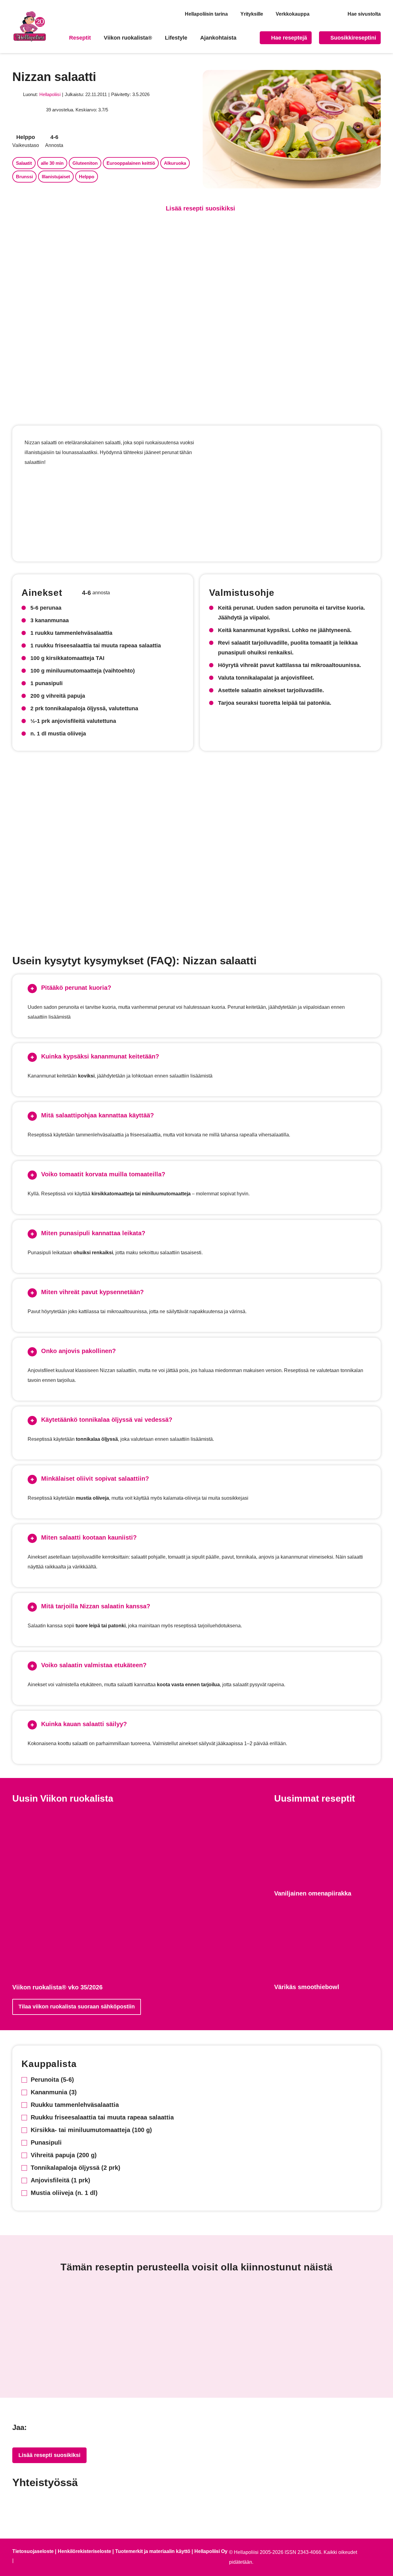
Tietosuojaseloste (33, 2551)
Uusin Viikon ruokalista (63, 1798)
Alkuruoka (175, 163)
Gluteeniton (85, 163)
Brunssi (24, 177)
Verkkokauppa (293, 14)
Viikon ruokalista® (128, 38)
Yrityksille (252, 14)
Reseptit (80, 38)
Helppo (87, 177)
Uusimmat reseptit (315, 1798)
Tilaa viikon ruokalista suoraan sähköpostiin (77, 2007)
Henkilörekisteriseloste (84, 2551)
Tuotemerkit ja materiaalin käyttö (153, 2551)
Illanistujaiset (56, 177)
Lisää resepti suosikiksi (49, 2455)
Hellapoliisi (50, 94)
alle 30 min (52, 163)
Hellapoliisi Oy (211, 2551)
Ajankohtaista (218, 38)
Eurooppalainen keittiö (131, 163)
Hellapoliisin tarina (206, 14)
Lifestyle (176, 38)
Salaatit (24, 163)
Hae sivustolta (364, 14)
